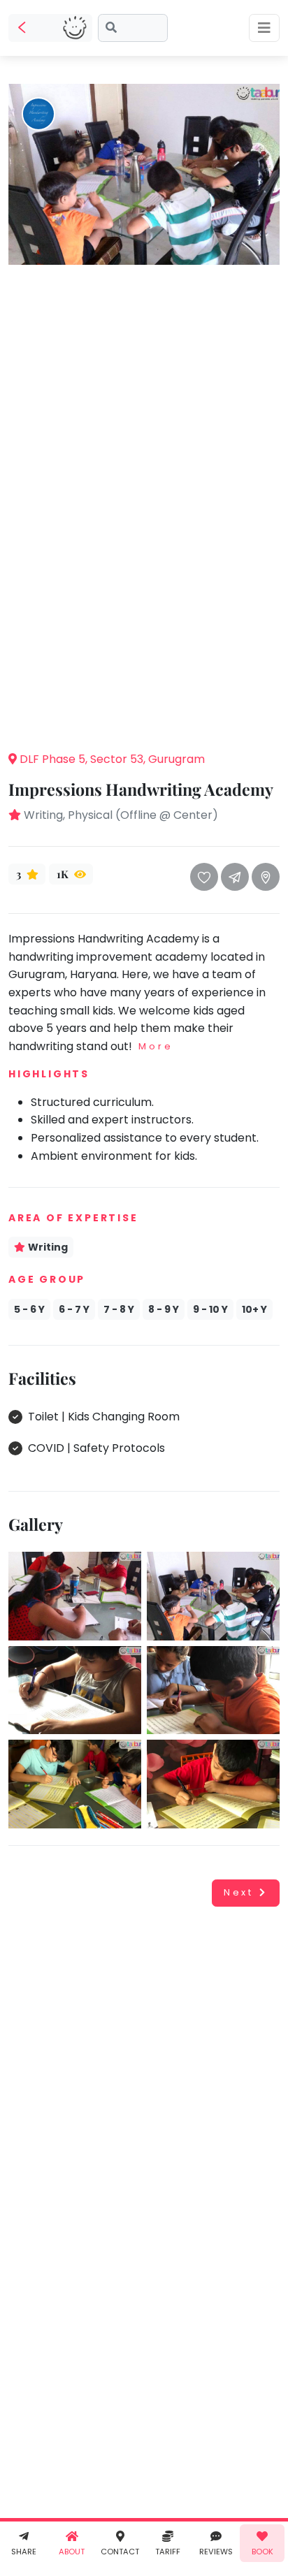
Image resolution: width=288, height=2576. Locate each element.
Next (239, 1892)
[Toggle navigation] (264, 28)
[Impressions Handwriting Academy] (144, 174)
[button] (144, 718)
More (156, 1046)
